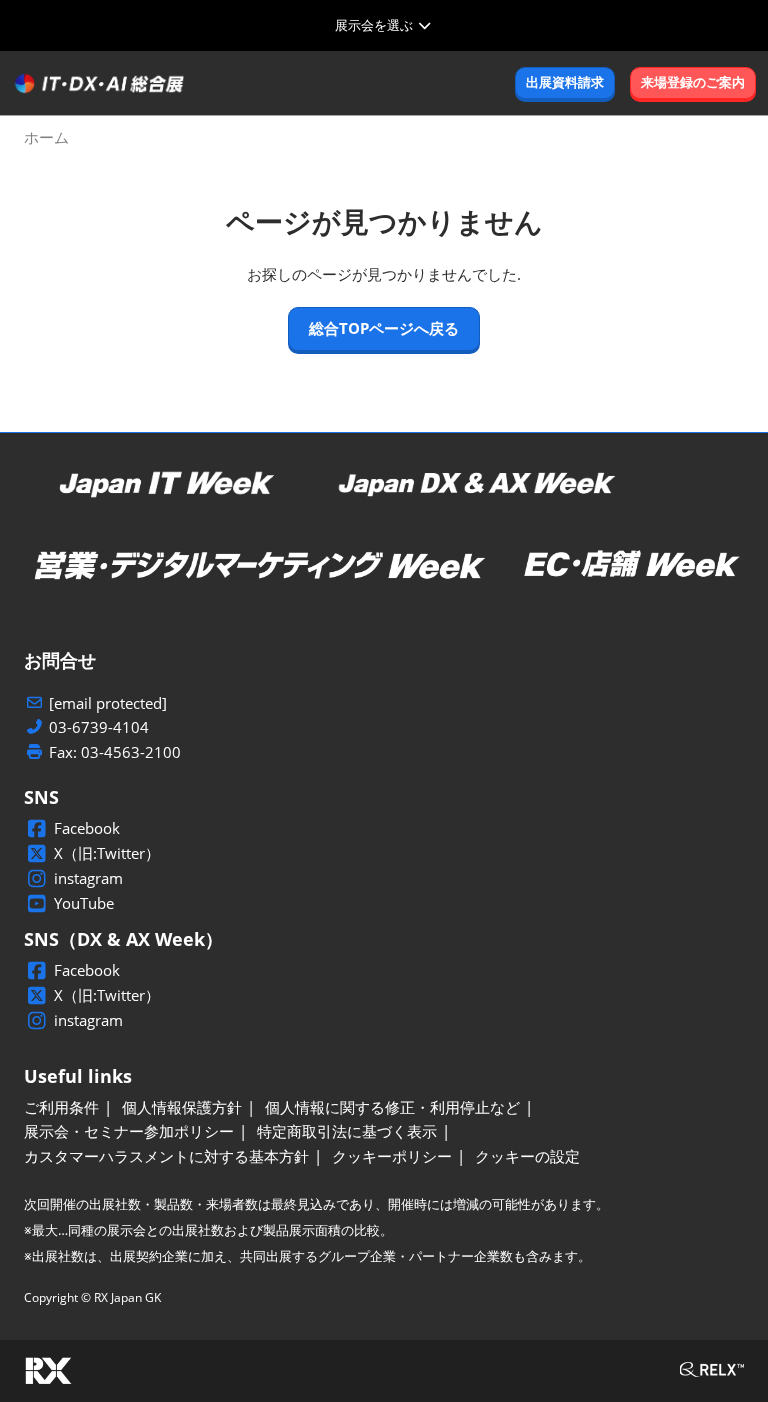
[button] (565, 83)
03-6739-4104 (99, 727)
